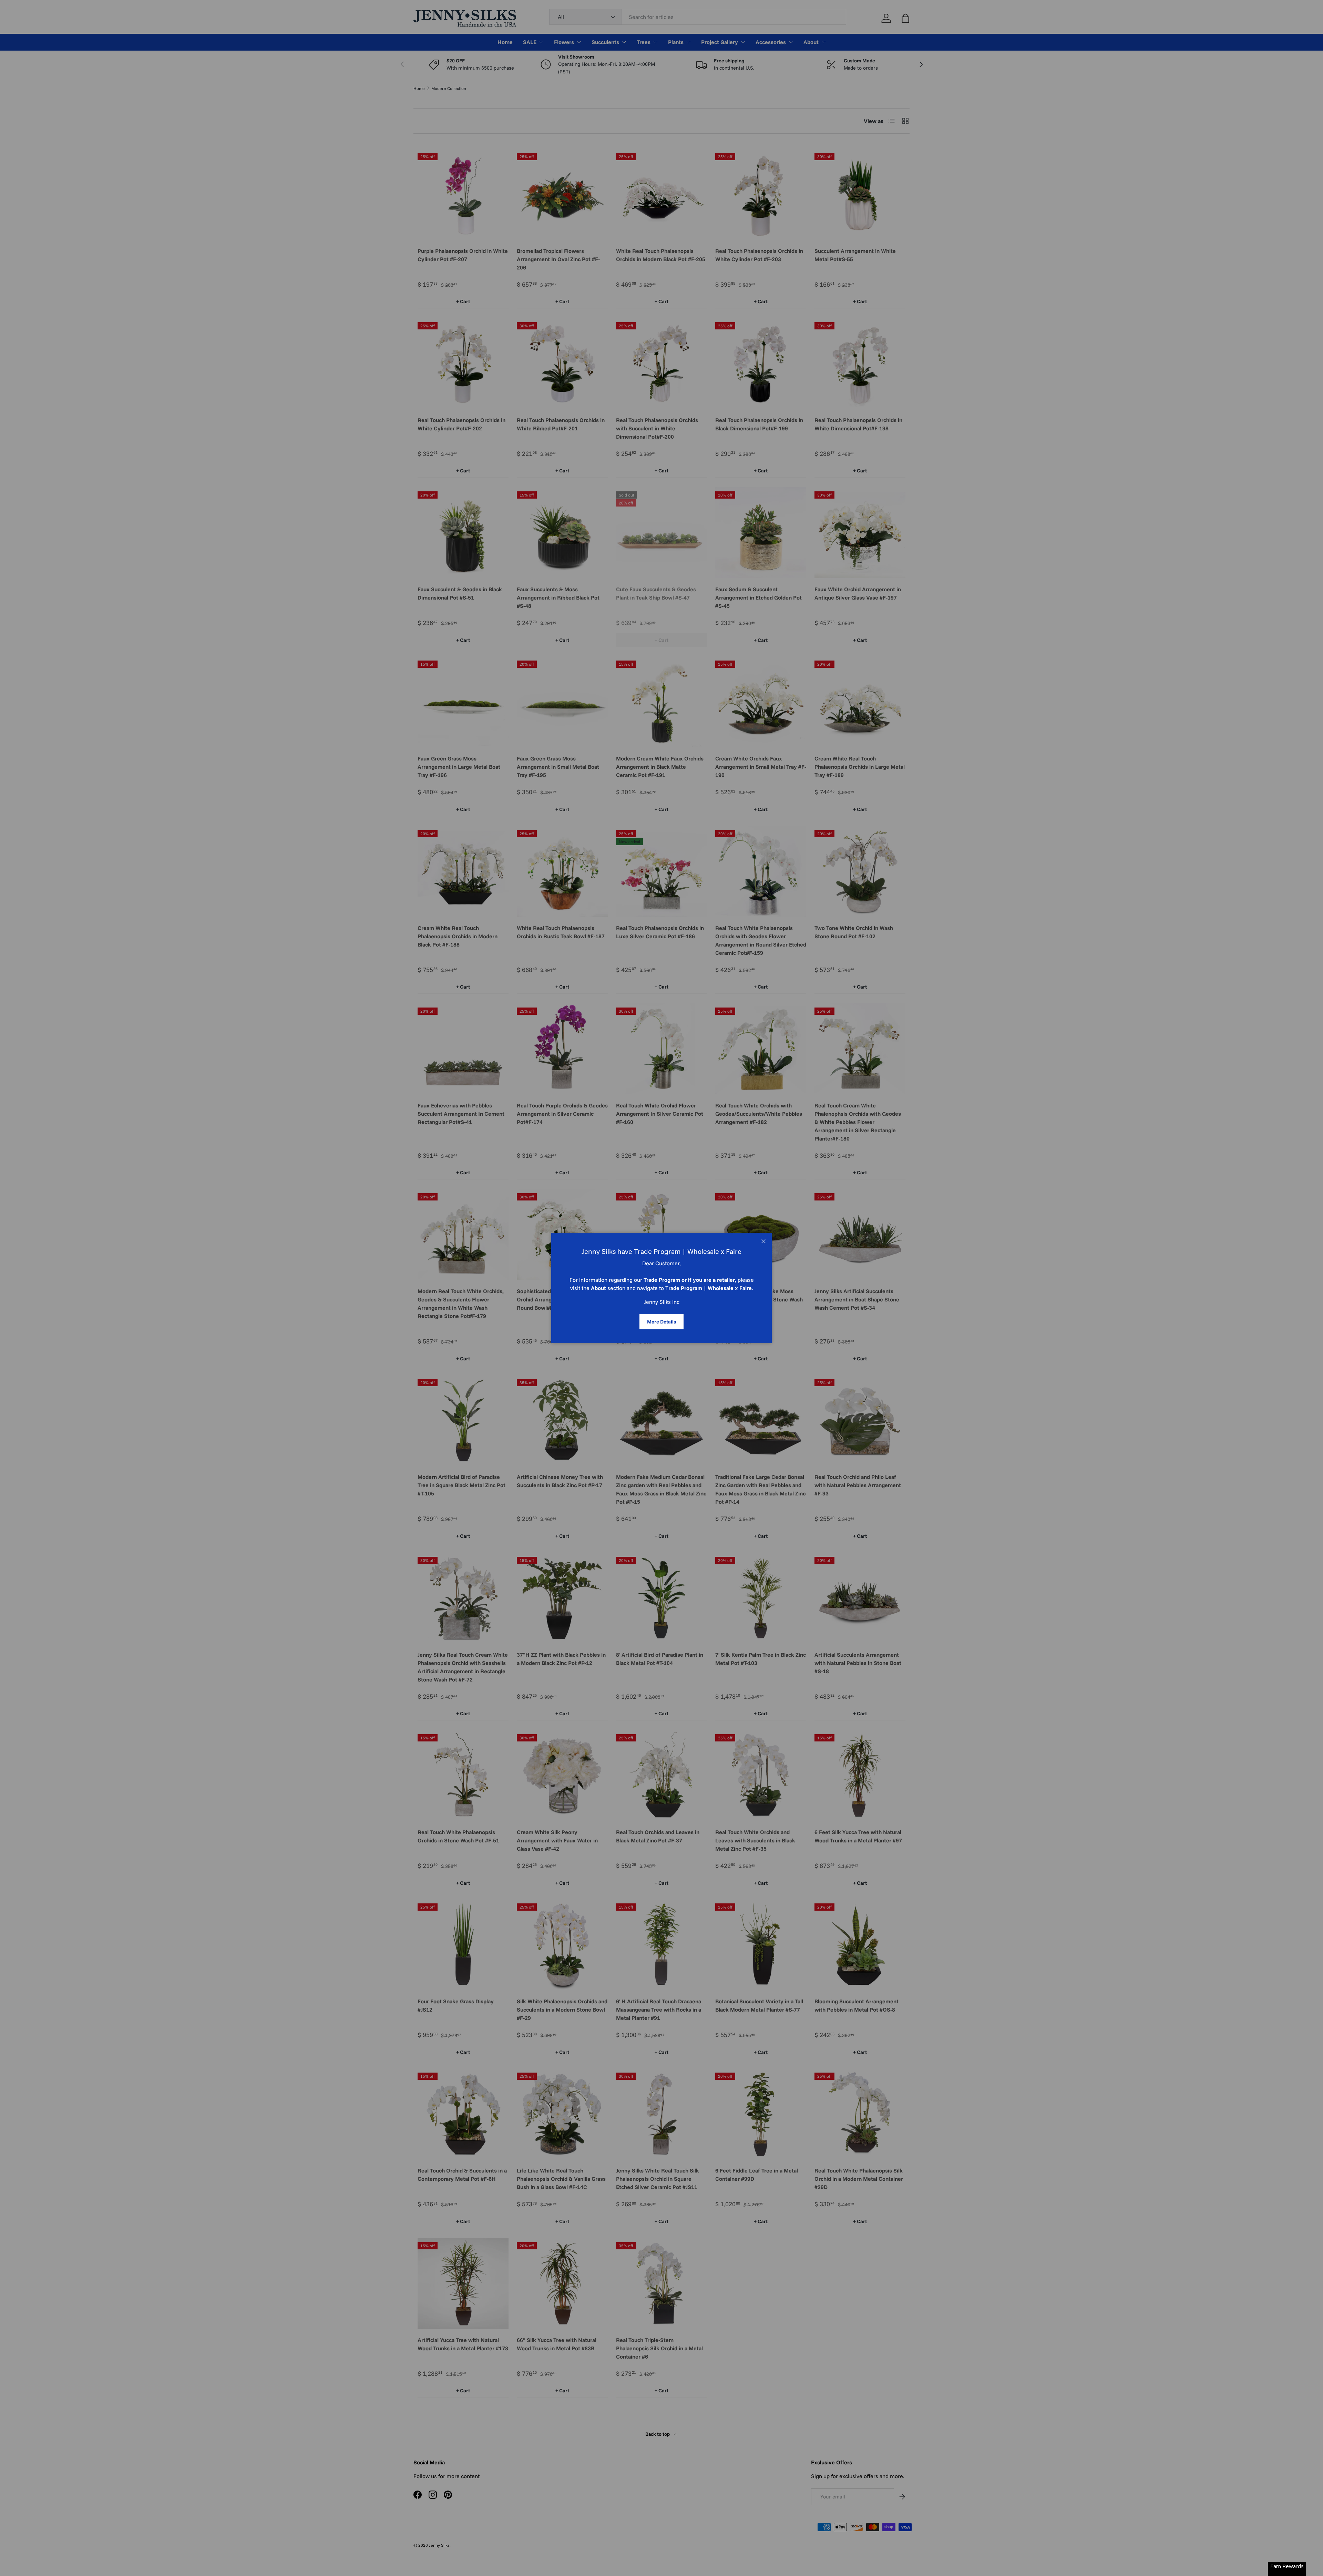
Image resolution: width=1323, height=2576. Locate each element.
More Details (661, 1322)
